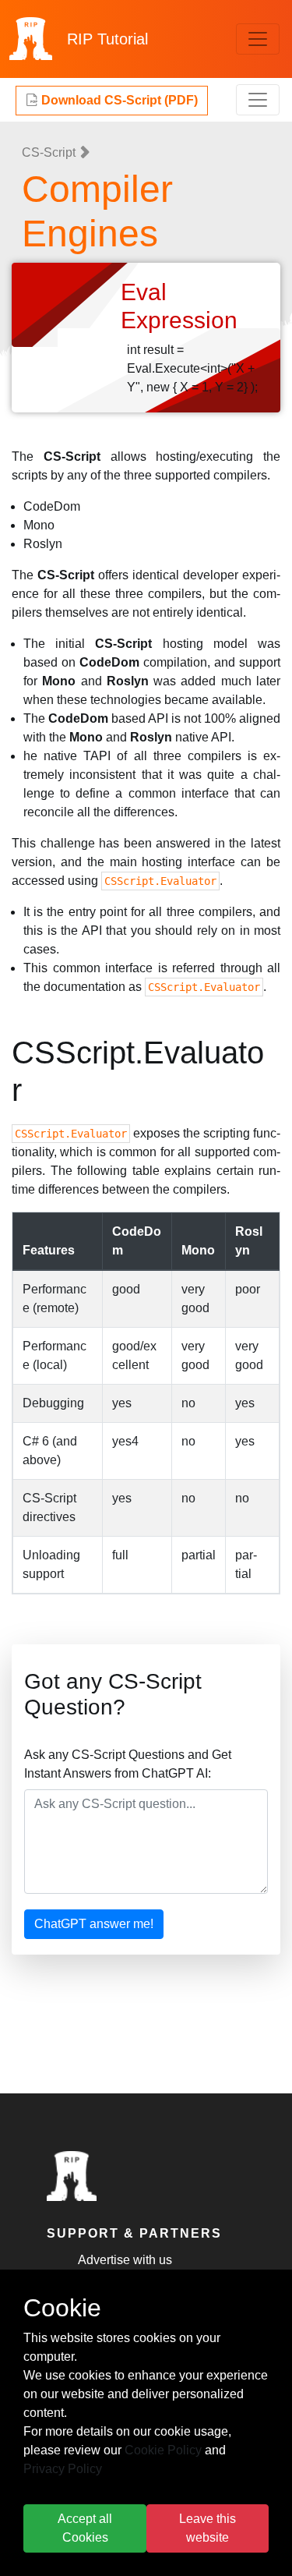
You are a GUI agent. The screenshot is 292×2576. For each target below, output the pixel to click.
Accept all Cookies (85, 2528)
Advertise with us (125, 2260)
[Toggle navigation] (258, 39)
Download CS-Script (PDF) (118, 100)
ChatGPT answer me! (94, 1924)
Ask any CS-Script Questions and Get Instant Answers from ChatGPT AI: (128, 1764)
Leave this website (208, 2528)
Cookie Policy (163, 2450)
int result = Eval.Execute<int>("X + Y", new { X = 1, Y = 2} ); (192, 368)
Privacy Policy (63, 2469)
